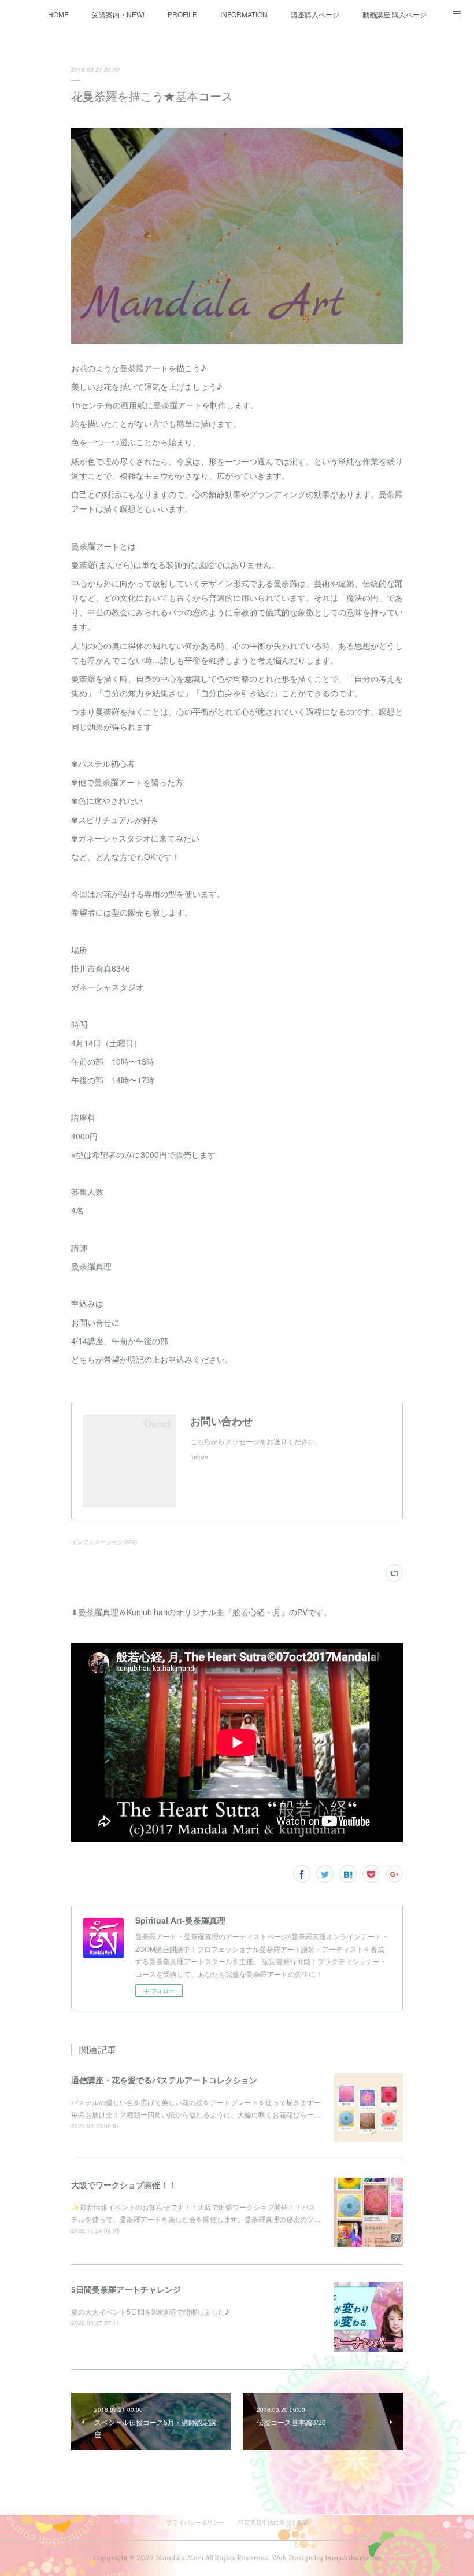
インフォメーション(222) (104, 1542)
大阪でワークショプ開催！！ (124, 2184)
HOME (58, 14)
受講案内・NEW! (118, 14)
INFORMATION (244, 14)
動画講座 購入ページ (395, 14)
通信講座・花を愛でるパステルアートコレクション (164, 2080)
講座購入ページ (315, 14)
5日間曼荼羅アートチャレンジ (126, 2289)
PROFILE (182, 14)
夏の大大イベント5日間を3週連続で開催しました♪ (150, 2311)
